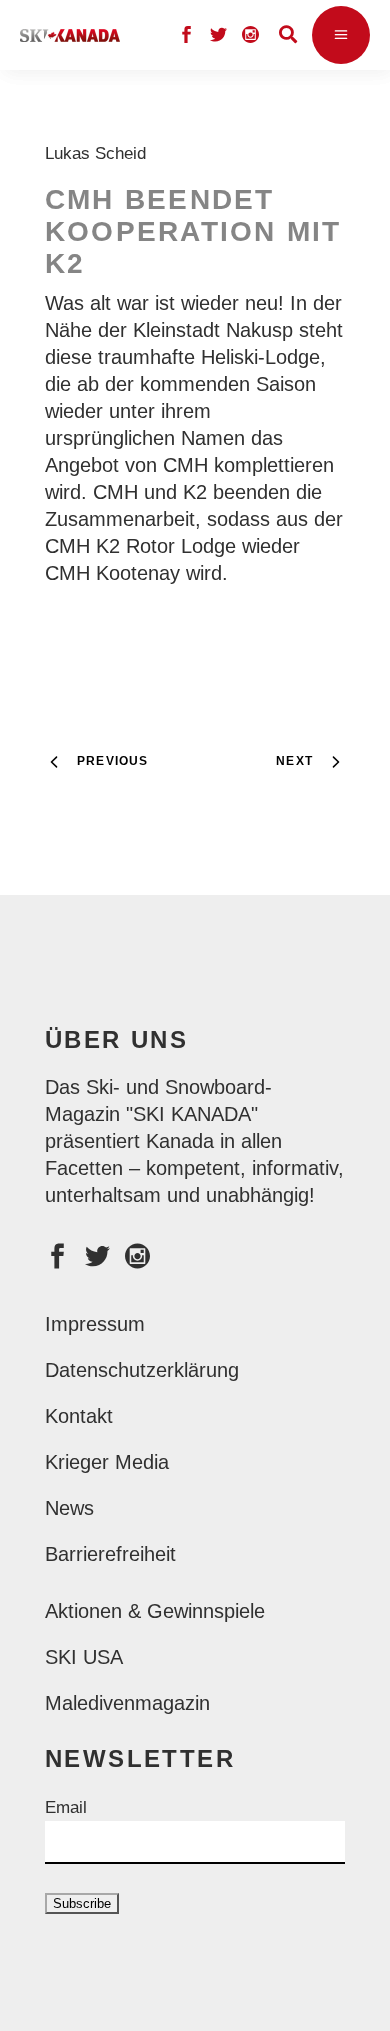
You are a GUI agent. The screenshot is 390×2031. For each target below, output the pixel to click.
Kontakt (79, 1416)
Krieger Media (107, 1462)
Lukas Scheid (100, 153)
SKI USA (84, 1657)
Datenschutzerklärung (142, 1370)
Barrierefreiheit (110, 1554)
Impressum (95, 1324)
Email (66, 1807)
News (69, 1508)
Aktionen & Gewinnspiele (155, 1611)
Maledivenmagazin (127, 1703)
